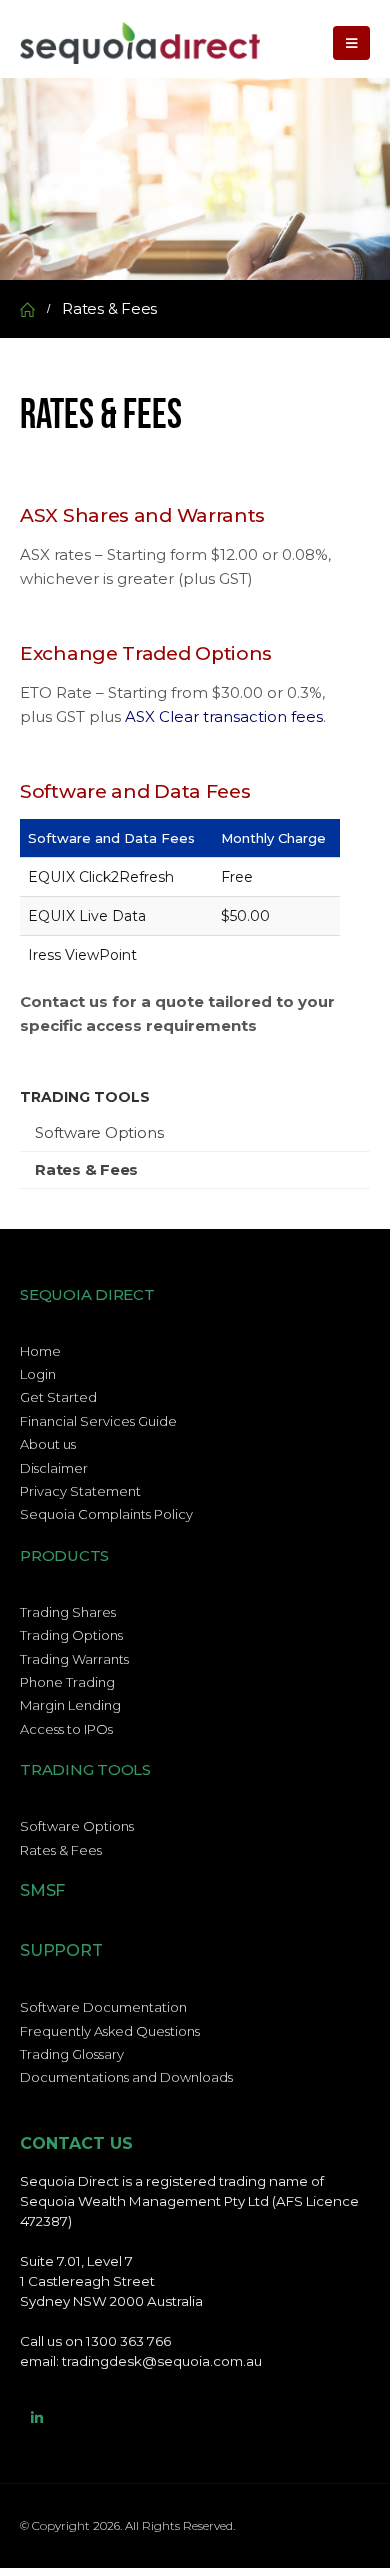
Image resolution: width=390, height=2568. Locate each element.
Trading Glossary (72, 2054)
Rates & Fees (86, 1169)
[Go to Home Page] (27, 309)
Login (38, 1374)
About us (48, 1444)
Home (40, 1351)
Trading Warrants (74, 1659)
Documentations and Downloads (126, 2077)
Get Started (58, 1397)
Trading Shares (68, 1612)
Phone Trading (67, 1682)
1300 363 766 (128, 2341)
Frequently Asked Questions (110, 2031)
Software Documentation (103, 2007)
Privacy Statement (80, 1491)
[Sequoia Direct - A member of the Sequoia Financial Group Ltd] (140, 43)
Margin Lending (70, 1705)
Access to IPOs (66, 1729)
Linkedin (37, 2418)
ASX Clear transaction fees (224, 716)
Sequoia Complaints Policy (106, 1514)
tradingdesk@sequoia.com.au (162, 2361)
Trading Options (71, 1635)
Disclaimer (54, 1468)
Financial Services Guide (98, 1421)
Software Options (99, 1132)
